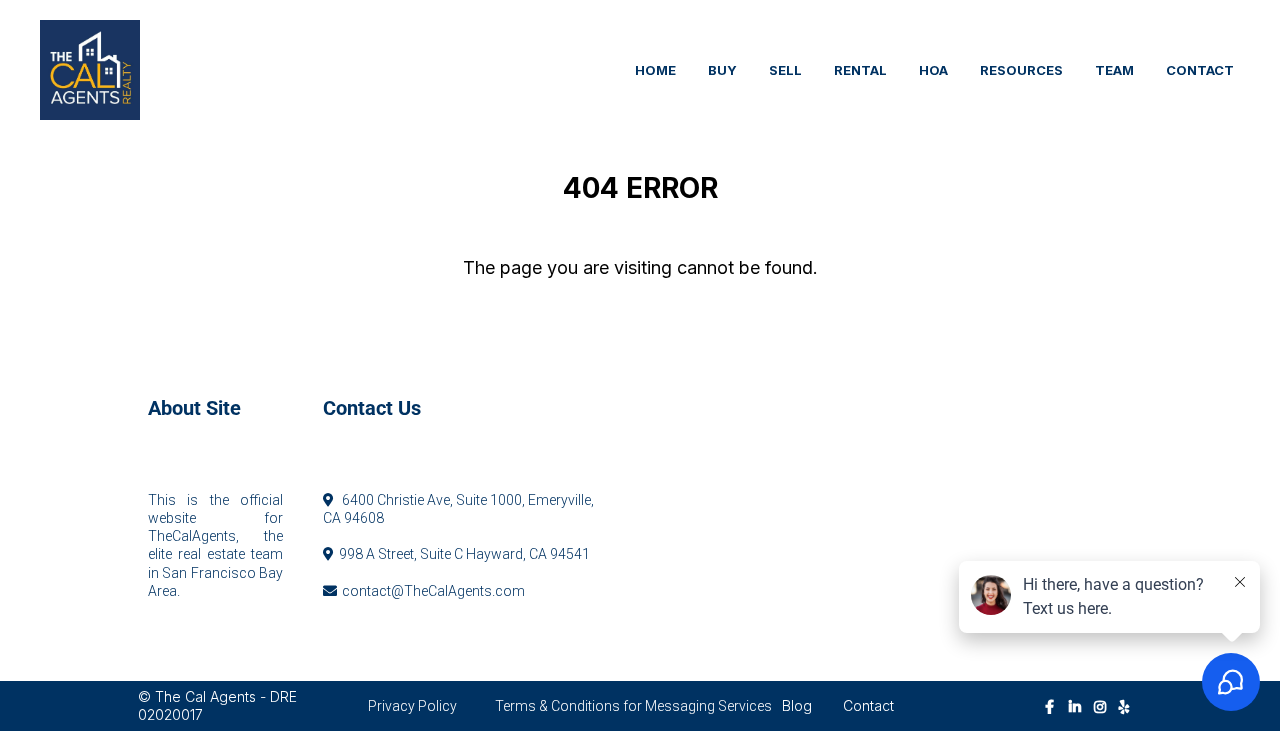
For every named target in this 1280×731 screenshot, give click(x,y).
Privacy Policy (412, 706)
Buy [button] (722, 70)
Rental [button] (860, 70)
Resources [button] (1021, 70)
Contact (868, 705)
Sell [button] (785, 70)
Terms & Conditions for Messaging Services (633, 706)
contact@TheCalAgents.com (433, 591)
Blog (797, 705)
